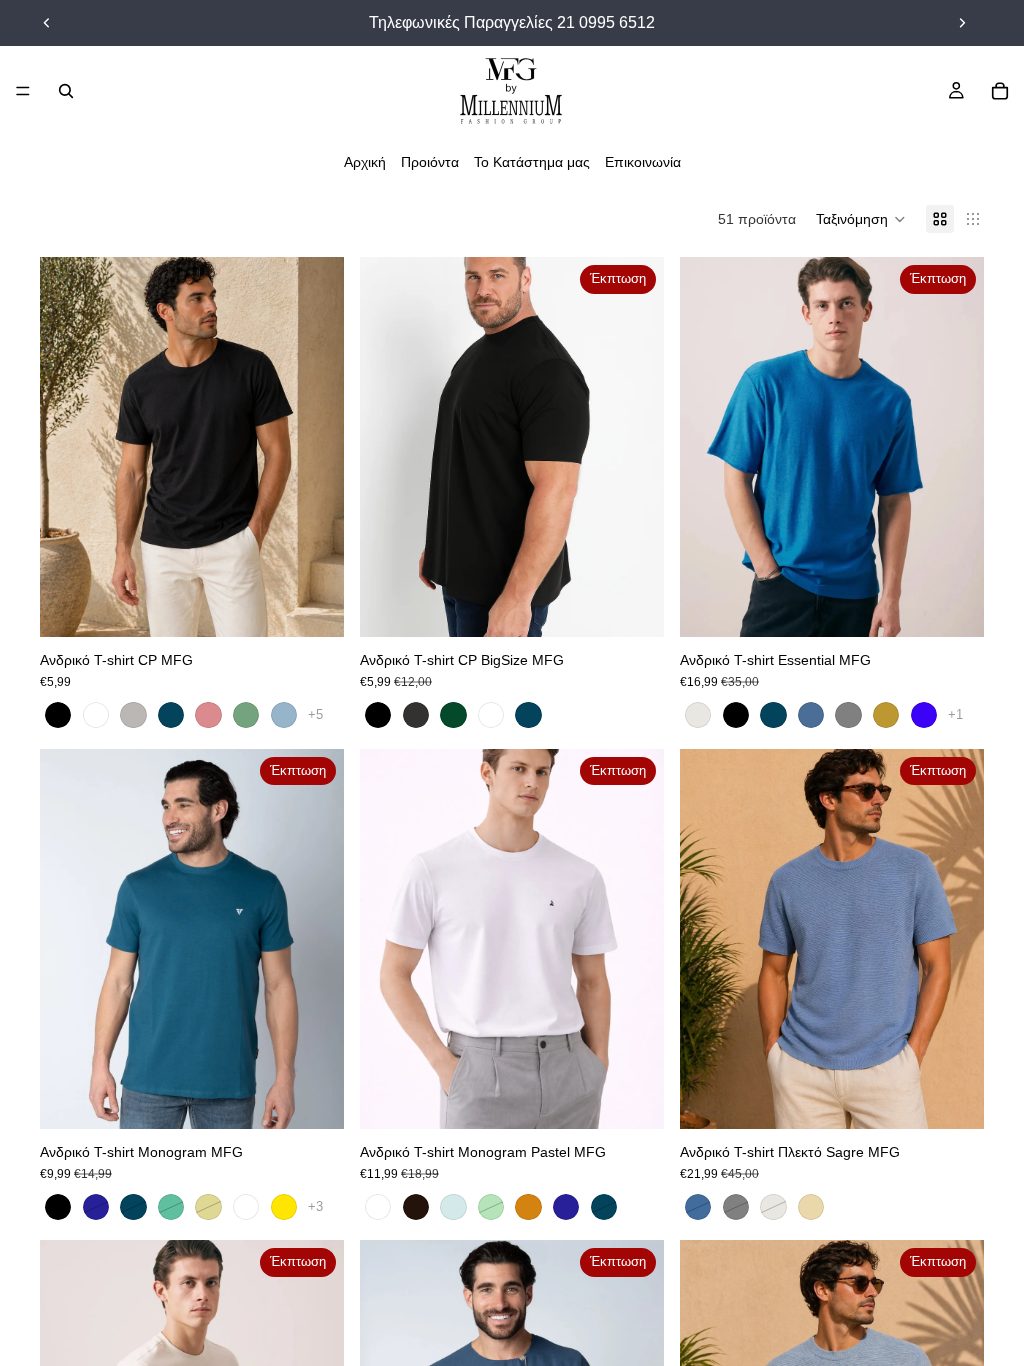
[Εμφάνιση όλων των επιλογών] (315, 714)
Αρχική (365, 162)
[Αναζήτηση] (66, 91)
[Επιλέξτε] (313, 606)
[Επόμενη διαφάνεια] (962, 23)
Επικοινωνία (643, 162)
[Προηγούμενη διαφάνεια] (47, 23)
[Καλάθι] (1000, 91)
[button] (861, 219)
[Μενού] (23, 91)
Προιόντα (430, 162)
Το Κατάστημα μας (532, 162)
